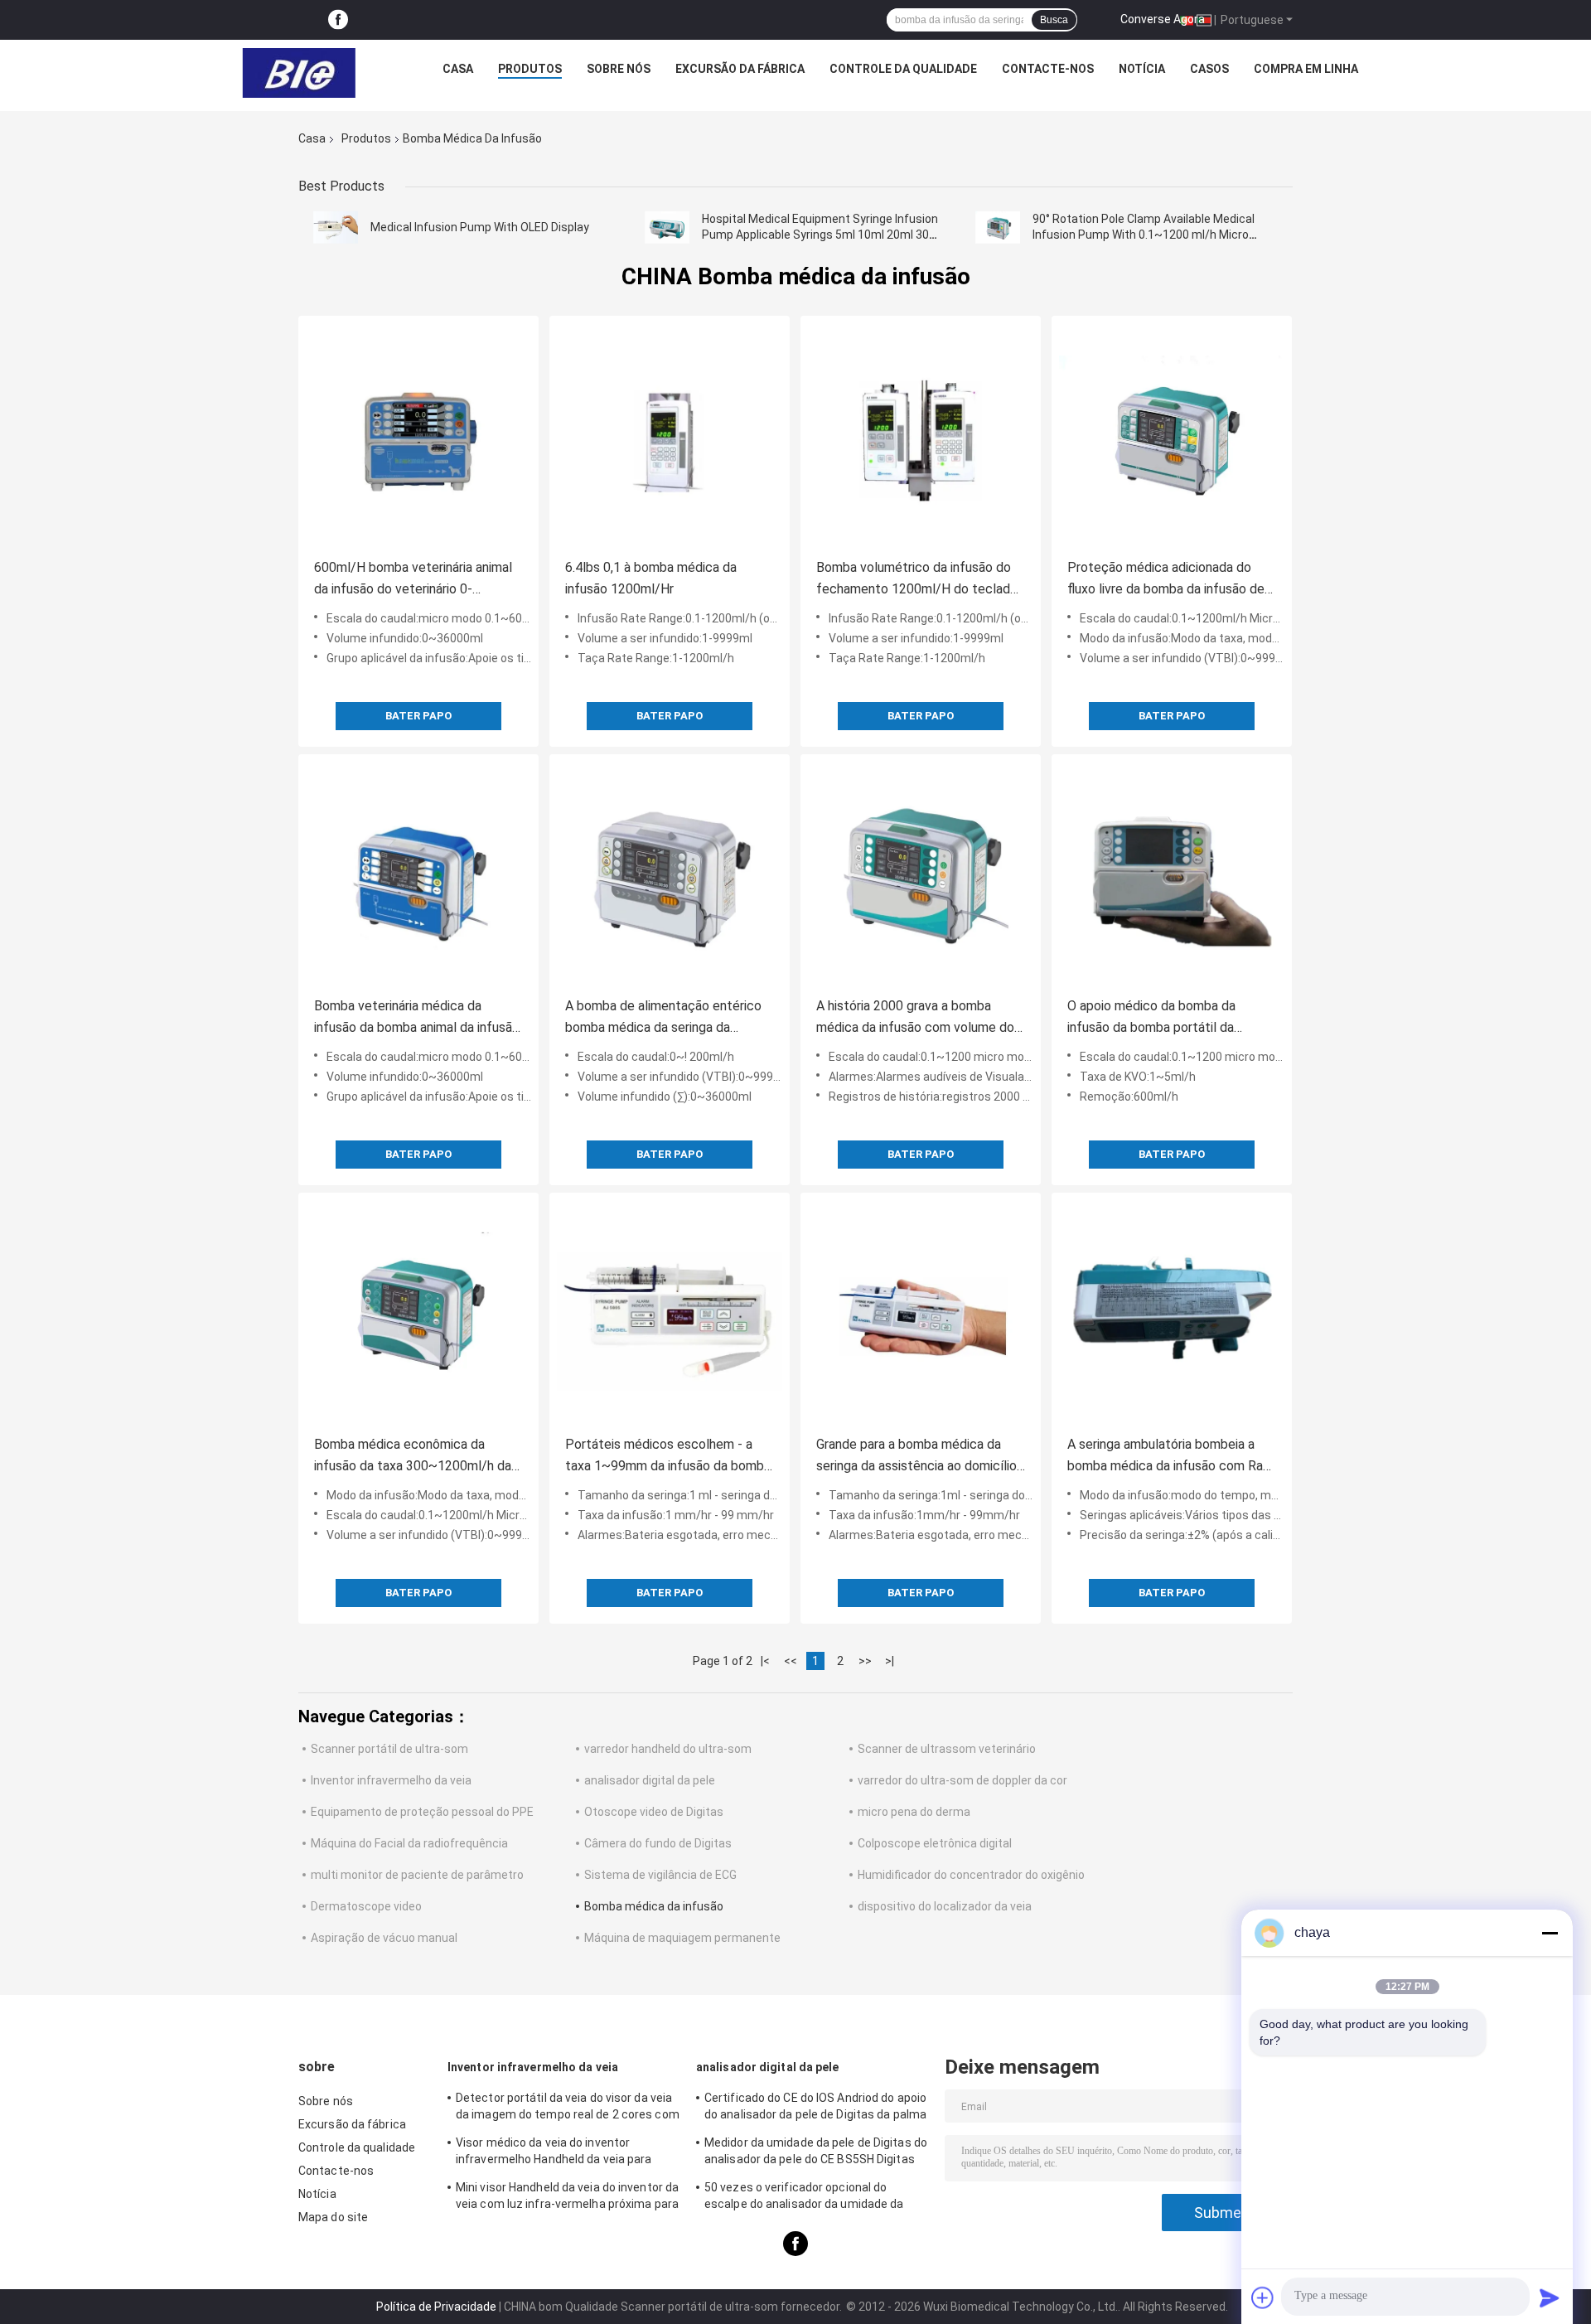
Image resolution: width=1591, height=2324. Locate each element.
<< (791, 1661)
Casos (1209, 69)
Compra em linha (1306, 69)
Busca (1054, 20)
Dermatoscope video (366, 1906)
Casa (458, 69)
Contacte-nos (1048, 69)
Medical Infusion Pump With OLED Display (480, 227)
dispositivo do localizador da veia (945, 1906)
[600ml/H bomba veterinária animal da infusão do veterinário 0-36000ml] (418, 436)
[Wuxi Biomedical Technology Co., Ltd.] (299, 73)
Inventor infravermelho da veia (391, 1780)
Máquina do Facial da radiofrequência (409, 1843)
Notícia (1142, 69)
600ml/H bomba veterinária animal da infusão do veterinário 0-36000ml (413, 580)
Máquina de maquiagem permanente (682, 1938)
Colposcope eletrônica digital (935, 1843)
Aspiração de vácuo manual (384, 1938)
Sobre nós (619, 69)
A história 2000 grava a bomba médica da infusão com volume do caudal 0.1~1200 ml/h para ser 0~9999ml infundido (915, 1018)
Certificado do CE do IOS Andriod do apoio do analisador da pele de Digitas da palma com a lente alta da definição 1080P (815, 2109)
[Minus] (1550, 1933)
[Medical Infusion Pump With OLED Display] (336, 227)
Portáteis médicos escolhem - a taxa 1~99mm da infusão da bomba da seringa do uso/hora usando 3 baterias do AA (668, 1457)
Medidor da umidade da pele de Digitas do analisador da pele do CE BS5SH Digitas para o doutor (816, 2153)
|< (765, 1661)
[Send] (1550, 2297)
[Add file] (1263, 2297)
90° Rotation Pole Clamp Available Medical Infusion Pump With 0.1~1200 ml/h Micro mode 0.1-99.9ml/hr (1144, 235)
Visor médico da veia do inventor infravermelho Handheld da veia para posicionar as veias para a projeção (554, 2153)
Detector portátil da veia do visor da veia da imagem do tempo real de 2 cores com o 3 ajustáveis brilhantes (568, 2109)
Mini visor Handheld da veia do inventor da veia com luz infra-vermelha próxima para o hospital (567, 2198)
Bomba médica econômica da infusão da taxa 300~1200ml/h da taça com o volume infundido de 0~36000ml (413, 1457)
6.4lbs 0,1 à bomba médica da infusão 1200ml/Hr (651, 578)
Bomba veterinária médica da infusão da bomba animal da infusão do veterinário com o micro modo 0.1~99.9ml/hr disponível (417, 1018)
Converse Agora (1163, 19)
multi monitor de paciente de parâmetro (417, 1875)
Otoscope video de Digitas (654, 1812)
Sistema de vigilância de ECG (660, 1875)
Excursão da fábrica (740, 69)
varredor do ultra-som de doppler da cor (962, 1780)
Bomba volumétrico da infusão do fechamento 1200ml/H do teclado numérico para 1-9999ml (917, 580)
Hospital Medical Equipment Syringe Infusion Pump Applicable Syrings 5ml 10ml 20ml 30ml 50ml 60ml (822, 235)
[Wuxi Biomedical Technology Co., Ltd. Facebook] (338, 20)
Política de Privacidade (436, 2307)
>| (890, 1661)
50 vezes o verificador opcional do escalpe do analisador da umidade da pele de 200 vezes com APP (804, 2198)
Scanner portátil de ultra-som (389, 1749)
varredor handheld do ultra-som (668, 1749)
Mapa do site (333, 2217)
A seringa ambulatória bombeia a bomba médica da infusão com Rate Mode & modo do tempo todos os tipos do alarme (1172, 1457)
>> (865, 1661)
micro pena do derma (914, 1812)
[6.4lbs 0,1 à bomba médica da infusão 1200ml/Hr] (670, 436)
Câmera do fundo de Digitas (658, 1843)
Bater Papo (418, 716)
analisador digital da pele (650, 1780)
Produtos (530, 69)
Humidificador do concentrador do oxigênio (971, 1875)
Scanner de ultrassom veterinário (947, 1749)
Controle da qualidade (903, 69)
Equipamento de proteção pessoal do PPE (422, 1812)
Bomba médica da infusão (654, 1906)
